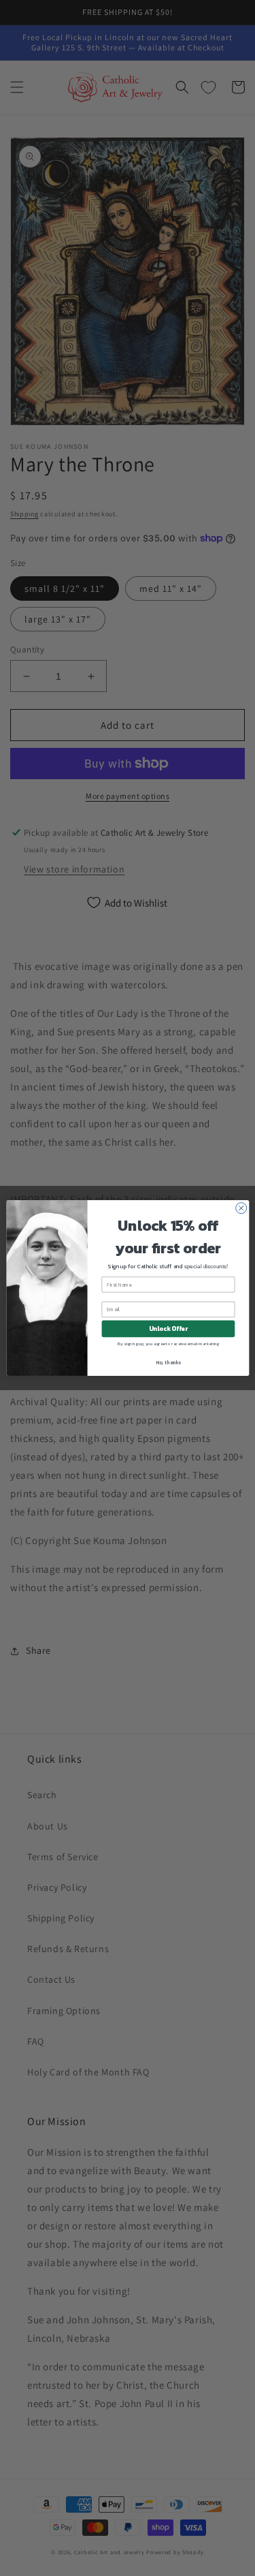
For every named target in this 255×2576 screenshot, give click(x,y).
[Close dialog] (241, 1208)
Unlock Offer (168, 1329)
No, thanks (168, 1362)
